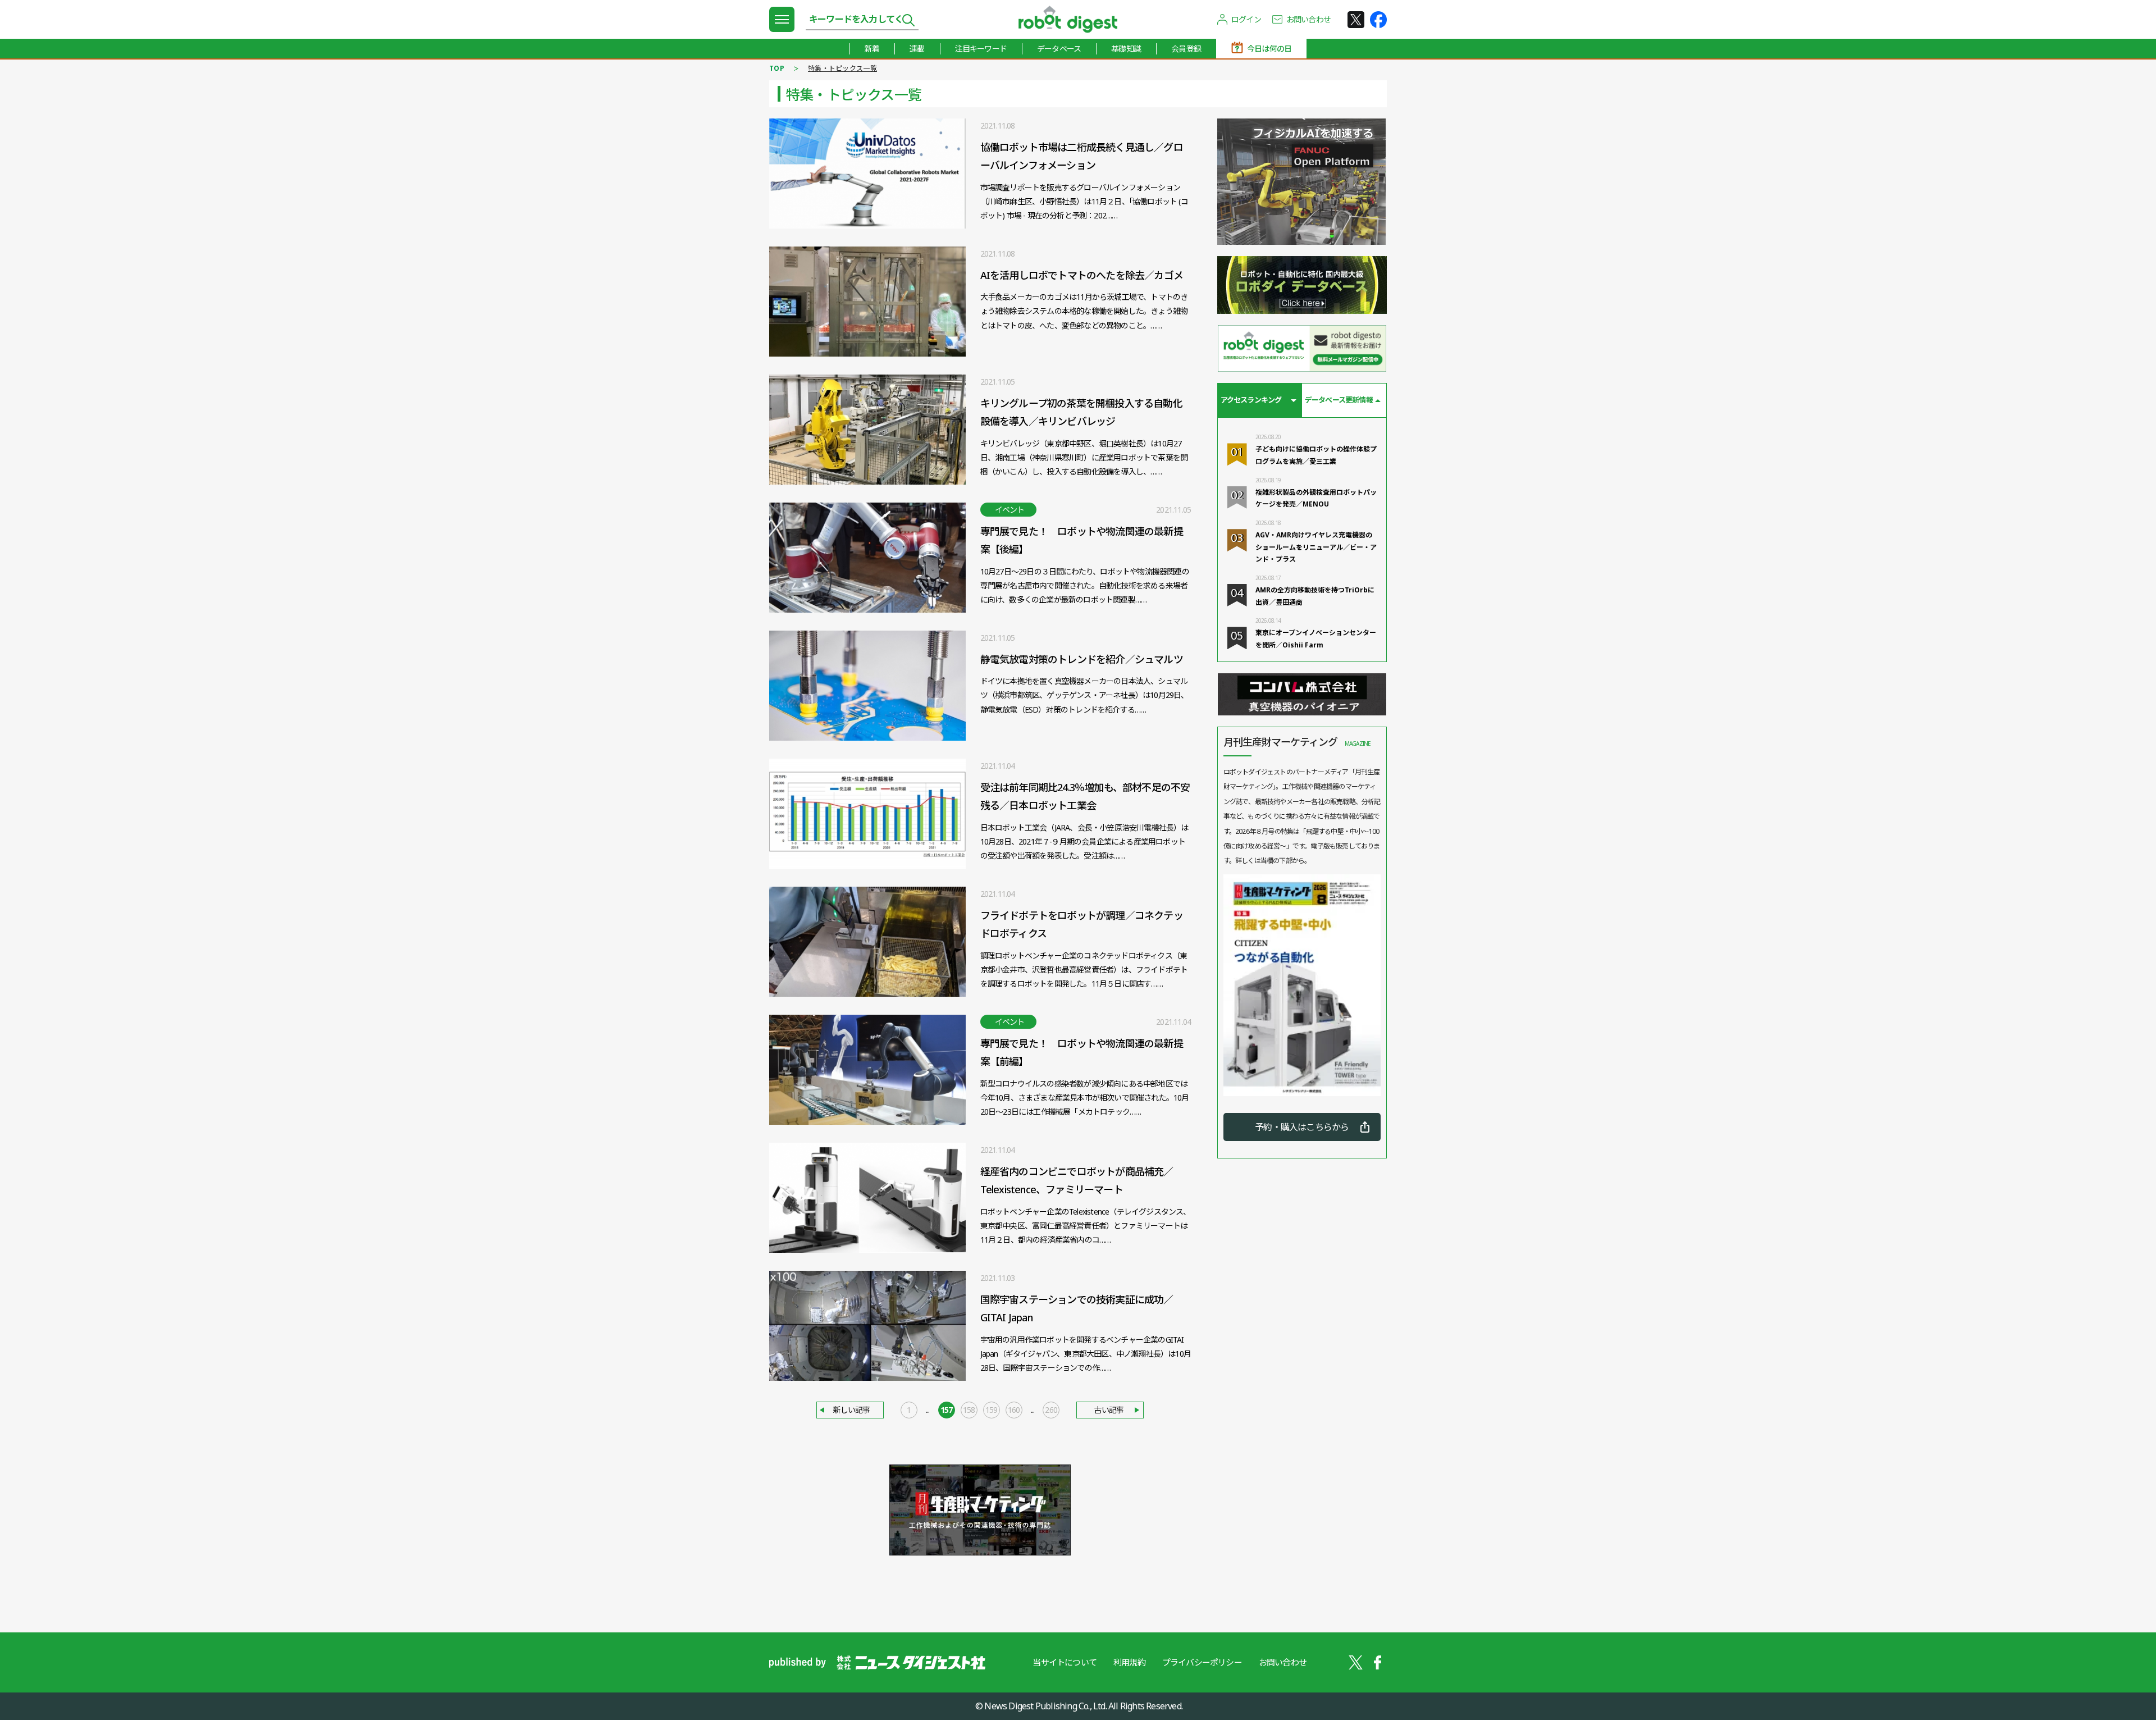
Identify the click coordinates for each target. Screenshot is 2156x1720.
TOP (777, 68)
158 (969, 1410)
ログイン (1246, 19)
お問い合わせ (1308, 19)
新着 (872, 49)
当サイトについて (1065, 1662)
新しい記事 (852, 1410)
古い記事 (1109, 1410)
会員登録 (1186, 49)
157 (947, 1410)
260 (1051, 1410)
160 (1014, 1410)
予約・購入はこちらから (1302, 1127)
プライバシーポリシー (1202, 1662)
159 (992, 1410)
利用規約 (1129, 1662)
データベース (1059, 49)
